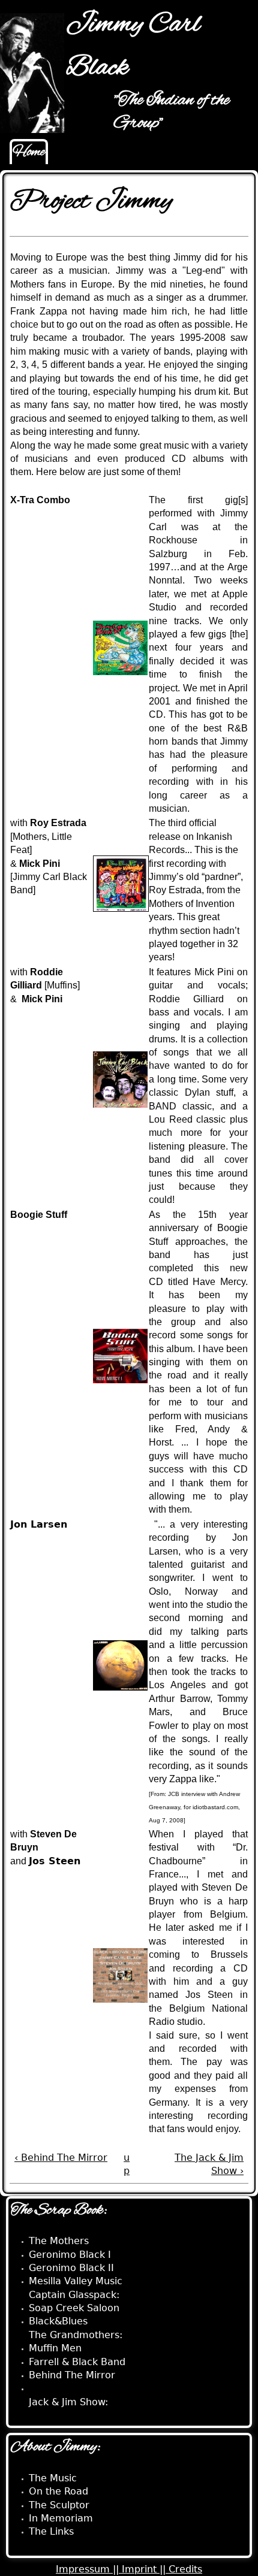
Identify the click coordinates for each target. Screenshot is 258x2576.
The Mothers (59, 2241)
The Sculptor (59, 2505)
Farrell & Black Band (77, 2362)
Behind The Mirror (72, 2375)
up (127, 2164)
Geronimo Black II (71, 2268)
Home (29, 152)
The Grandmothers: (76, 2335)
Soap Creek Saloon (74, 2308)
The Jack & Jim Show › (209, 2164)
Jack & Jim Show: (68, 2402)
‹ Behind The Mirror (61, 2158)
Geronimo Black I (70, 2255)
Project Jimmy (62, 2388)
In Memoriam (61, 2518)
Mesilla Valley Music (76, 2281)
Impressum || (89, 2569)
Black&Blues (58, 2321)
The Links (51, 2531)
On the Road (58, 2491)
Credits (185, 2569)
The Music (53, 2478)
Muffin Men (55, 2348)
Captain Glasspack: (74, 2295)
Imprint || (145, 2569)
